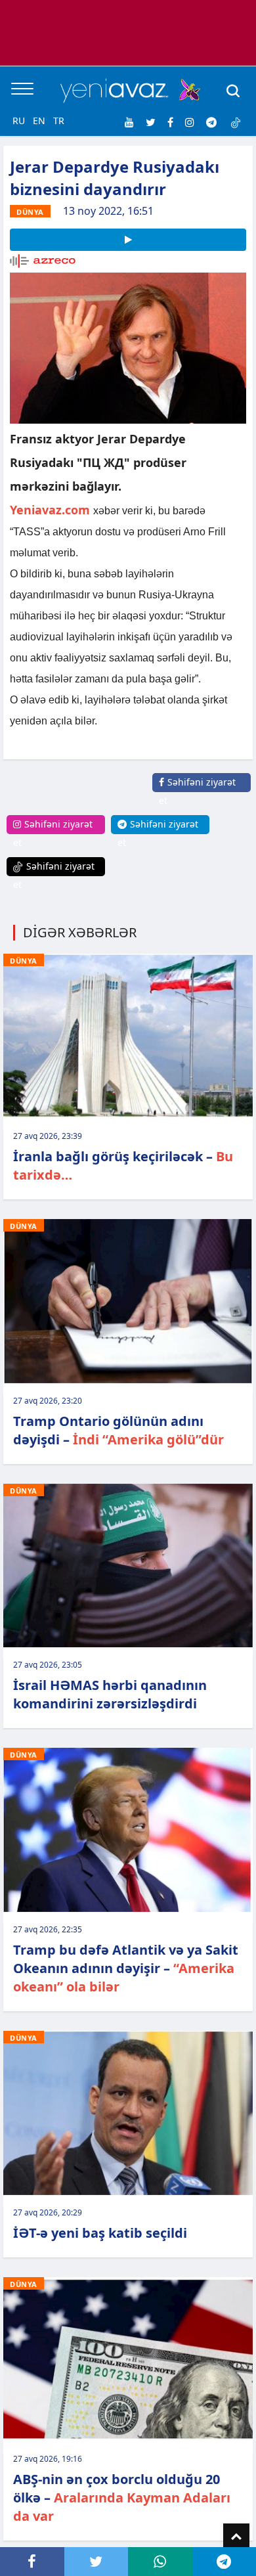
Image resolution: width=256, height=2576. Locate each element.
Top (236, 2537)
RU (19, 121)
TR (59, 121)
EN (39, 121)
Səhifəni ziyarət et (197, 791)
